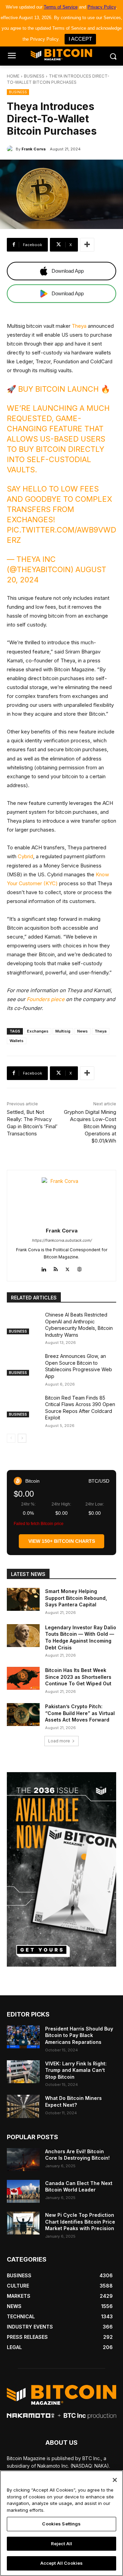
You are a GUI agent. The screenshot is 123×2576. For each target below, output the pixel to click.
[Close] (115, 2480)
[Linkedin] (44, 1268)
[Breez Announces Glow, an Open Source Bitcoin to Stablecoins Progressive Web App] (23, 1364)
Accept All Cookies (61, 2563)
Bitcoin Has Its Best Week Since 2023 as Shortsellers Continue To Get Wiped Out (78, 1677)
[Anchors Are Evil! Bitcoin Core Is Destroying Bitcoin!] (23, 2160)
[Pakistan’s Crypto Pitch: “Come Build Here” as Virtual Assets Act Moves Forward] (23, 1715)
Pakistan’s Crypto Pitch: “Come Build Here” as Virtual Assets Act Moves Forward (80, 1713)
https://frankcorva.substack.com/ (62, 1240)
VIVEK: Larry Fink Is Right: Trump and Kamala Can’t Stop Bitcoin (76, 2070)
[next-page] (22, 1438)
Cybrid (25, 856)
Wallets (17, 1041)
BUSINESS (34, 76)
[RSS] (56, 1268)
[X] (67, 1268)
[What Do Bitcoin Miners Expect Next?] (23, 2106)
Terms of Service (61, 7)
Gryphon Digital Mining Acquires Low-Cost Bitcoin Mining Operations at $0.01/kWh (90, 1126)
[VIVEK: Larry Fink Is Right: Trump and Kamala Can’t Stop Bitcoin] (23, 2072)
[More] (87, 245)
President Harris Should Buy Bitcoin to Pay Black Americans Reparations (79, 2035)
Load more (59, 1741)
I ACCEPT (80, 39)
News (83, 1031)
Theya (79, 326)
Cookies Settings (61, 2524)
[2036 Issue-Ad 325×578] (61, 1869)
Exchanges (38, 1031)
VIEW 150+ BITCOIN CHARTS (62, 1541)
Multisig (63, 1031)
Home (13, 76)
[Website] (79, 1268)
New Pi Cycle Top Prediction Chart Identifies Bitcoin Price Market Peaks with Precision (80, 2222)
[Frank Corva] (11, 149)
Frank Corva (33, 149)
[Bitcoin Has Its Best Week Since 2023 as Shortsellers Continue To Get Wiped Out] (23, 1678)
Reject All (61, 2544)
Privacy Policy (102, 7)
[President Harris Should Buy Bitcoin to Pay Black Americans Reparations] (23, 2037)
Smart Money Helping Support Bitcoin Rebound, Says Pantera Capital (76, 1598)
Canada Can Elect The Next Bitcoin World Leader (79, 2187)
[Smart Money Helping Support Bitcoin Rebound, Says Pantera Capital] (23, 1599)
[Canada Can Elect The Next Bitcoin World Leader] (23, 2191)
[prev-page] (11, 1438)
